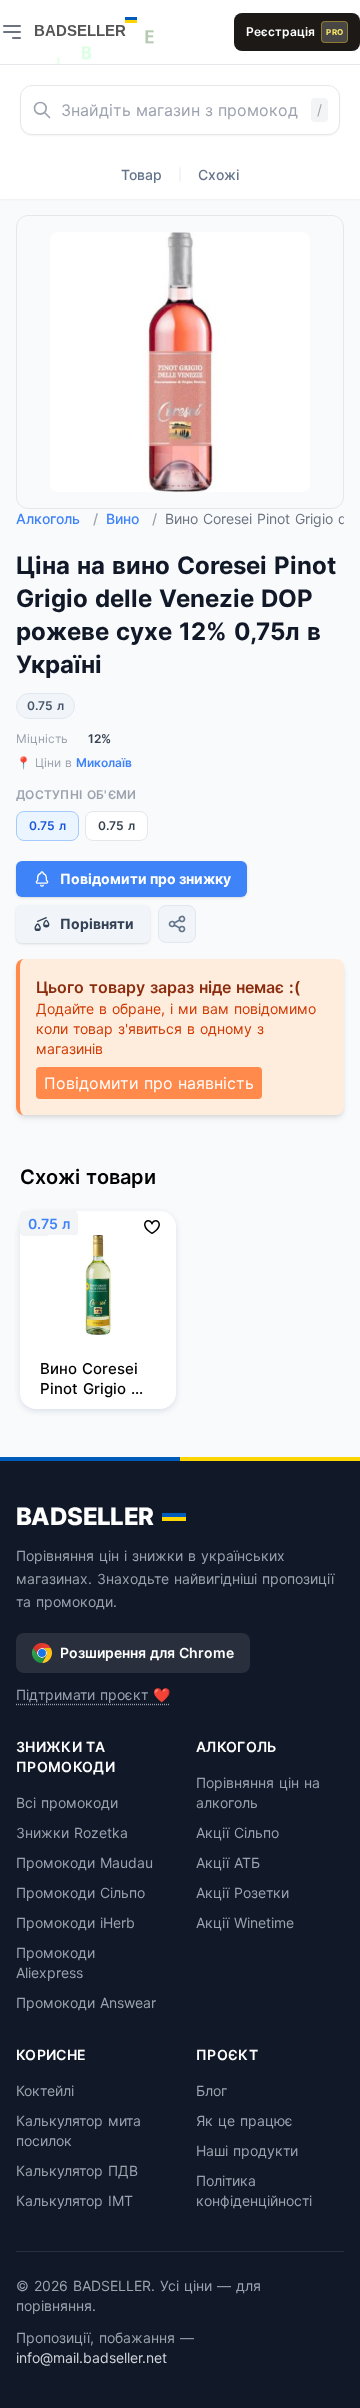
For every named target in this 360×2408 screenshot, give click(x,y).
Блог (211, 2090)
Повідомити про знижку (145, 878)
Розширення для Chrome (147, 1652)
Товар (141, 174)
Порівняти (97, 923)
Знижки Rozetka (72, 1832)
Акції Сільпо (237, 1832)
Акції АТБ (228, 1862)
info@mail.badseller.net (91, 2357)
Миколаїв (104, 762)
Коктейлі (45, 2090)
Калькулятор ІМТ (74, 2200)
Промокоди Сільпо (80, 1892)
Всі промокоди (67, 1802)
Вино (131, 518)
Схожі (218, 174)
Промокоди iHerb (75, 1922)
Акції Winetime (245, 1922)
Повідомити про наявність (149, 1083)
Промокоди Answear (86, 2002)
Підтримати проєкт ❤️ (93, 1694)
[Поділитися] (177, 924)
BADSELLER (85, 1516)
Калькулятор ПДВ (77, 2170)
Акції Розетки (242, 1892)
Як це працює (244, 2120)
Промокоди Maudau (84, 1862)
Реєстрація (294, 31)
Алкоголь (57, 518)
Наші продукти (247, 2150)
